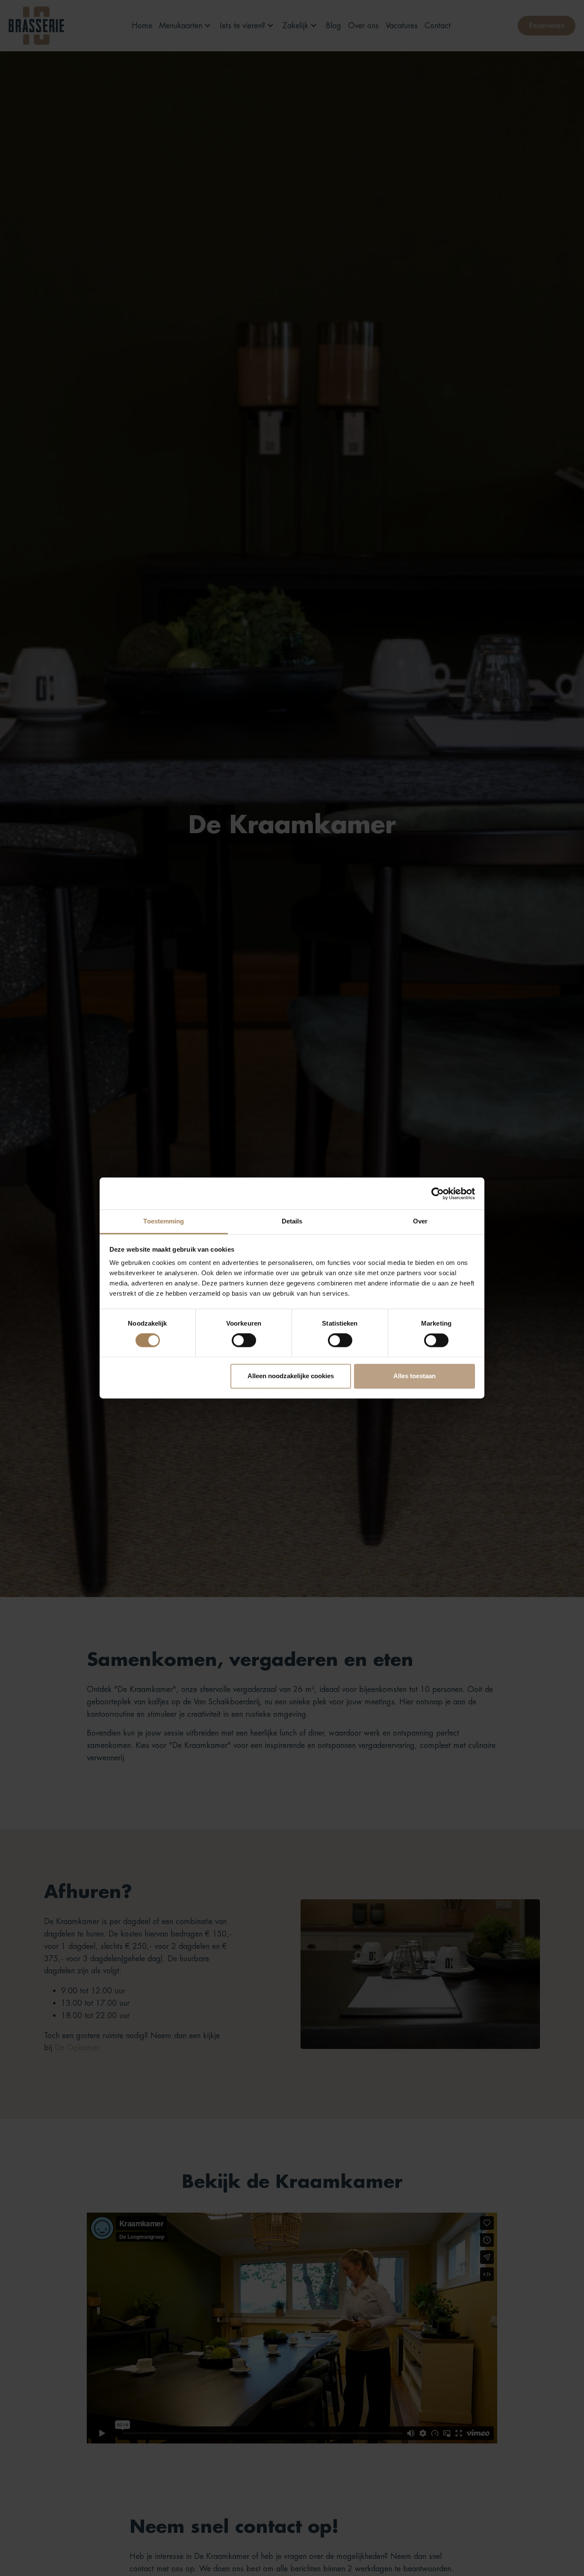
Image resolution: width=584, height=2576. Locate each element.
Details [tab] (292, 1221)
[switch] (244, 1341)
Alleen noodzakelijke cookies (291, 1376)
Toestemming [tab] (164, 1221)
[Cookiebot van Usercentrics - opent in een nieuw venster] (438, 1194)
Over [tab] (420, 1221)
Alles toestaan (414, 1376)
